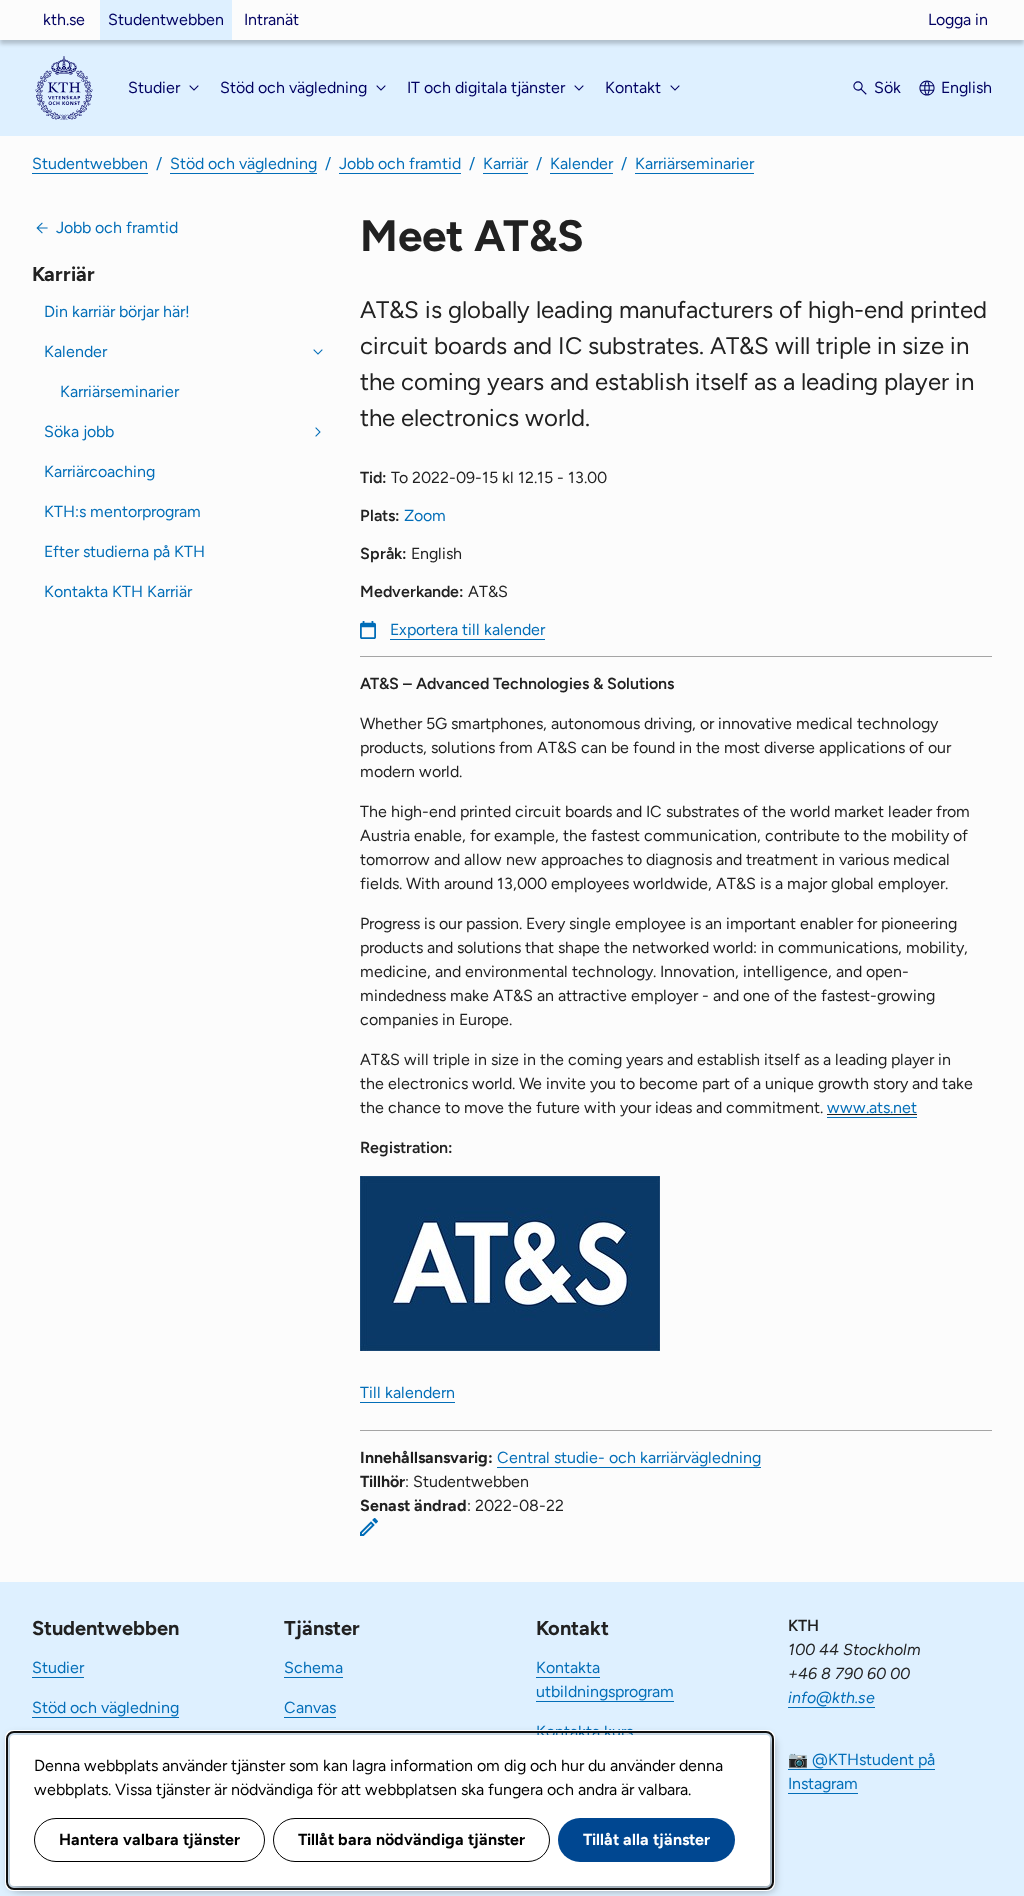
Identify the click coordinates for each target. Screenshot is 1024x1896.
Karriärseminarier (694, 163)
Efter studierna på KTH (124, 551)
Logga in (958, 19)
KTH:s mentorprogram (122, 511)
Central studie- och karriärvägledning (629, 1457)
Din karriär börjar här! (117, 311)
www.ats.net (872, 1107)
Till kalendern (407, 1392)
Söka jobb (79, 431)
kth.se (64, 19)
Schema (313, 1667)
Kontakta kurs (584, 1731)
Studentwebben (166, 19)
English (966, 87)
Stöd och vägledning (243, 163)
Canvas (310, 1707)
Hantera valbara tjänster (149, 1839)
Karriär (505, 163)
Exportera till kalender (467, 629)
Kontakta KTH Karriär (118, 591)
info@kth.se (831, 1697)
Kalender (581, 163)
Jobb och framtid (400, 163)
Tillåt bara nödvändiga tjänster (411, 1839)
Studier (58, 1667)
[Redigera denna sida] (369, 1527)
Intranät (271, 19)
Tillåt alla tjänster (646, 1839)
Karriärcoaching (99, 471)
